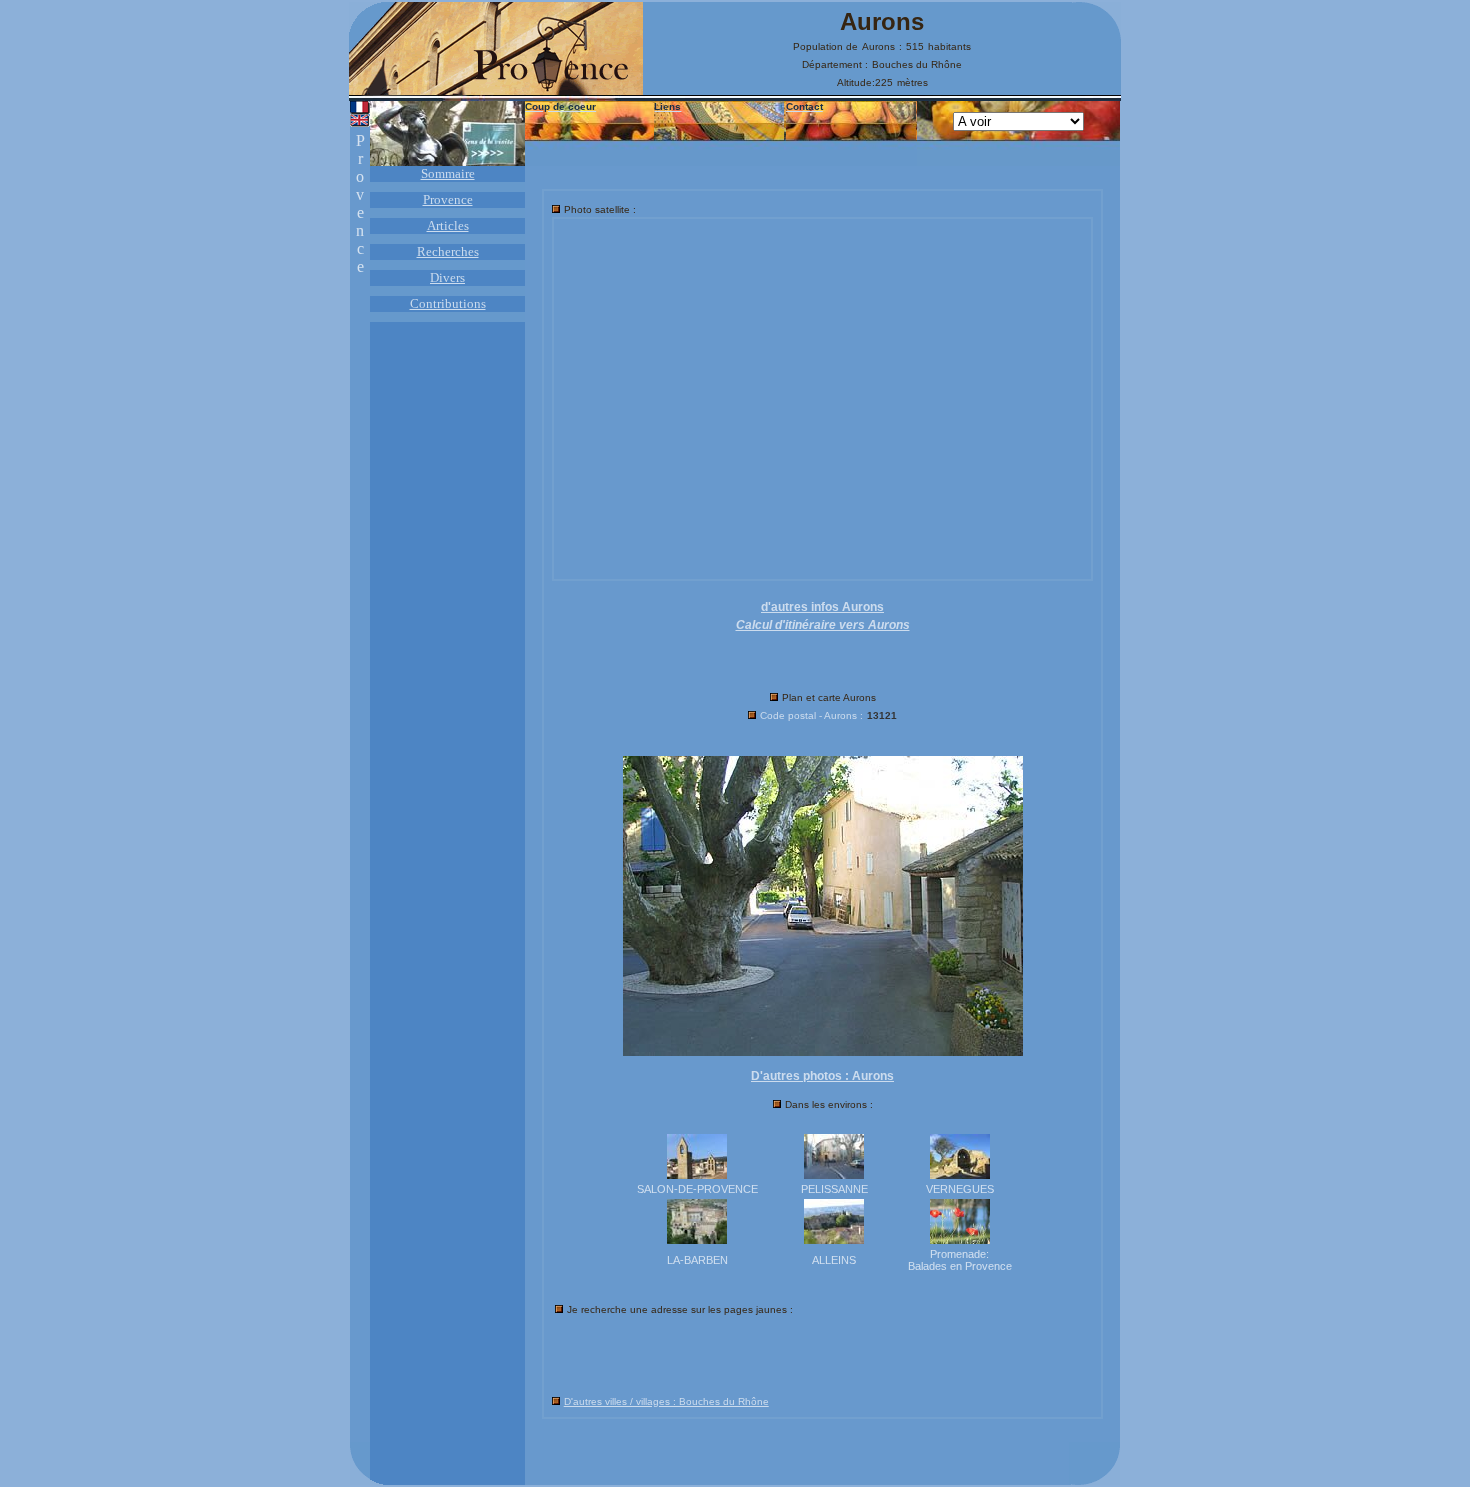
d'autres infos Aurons (822, 607)
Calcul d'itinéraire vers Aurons (823, 625)
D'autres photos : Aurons (822, 1076)
